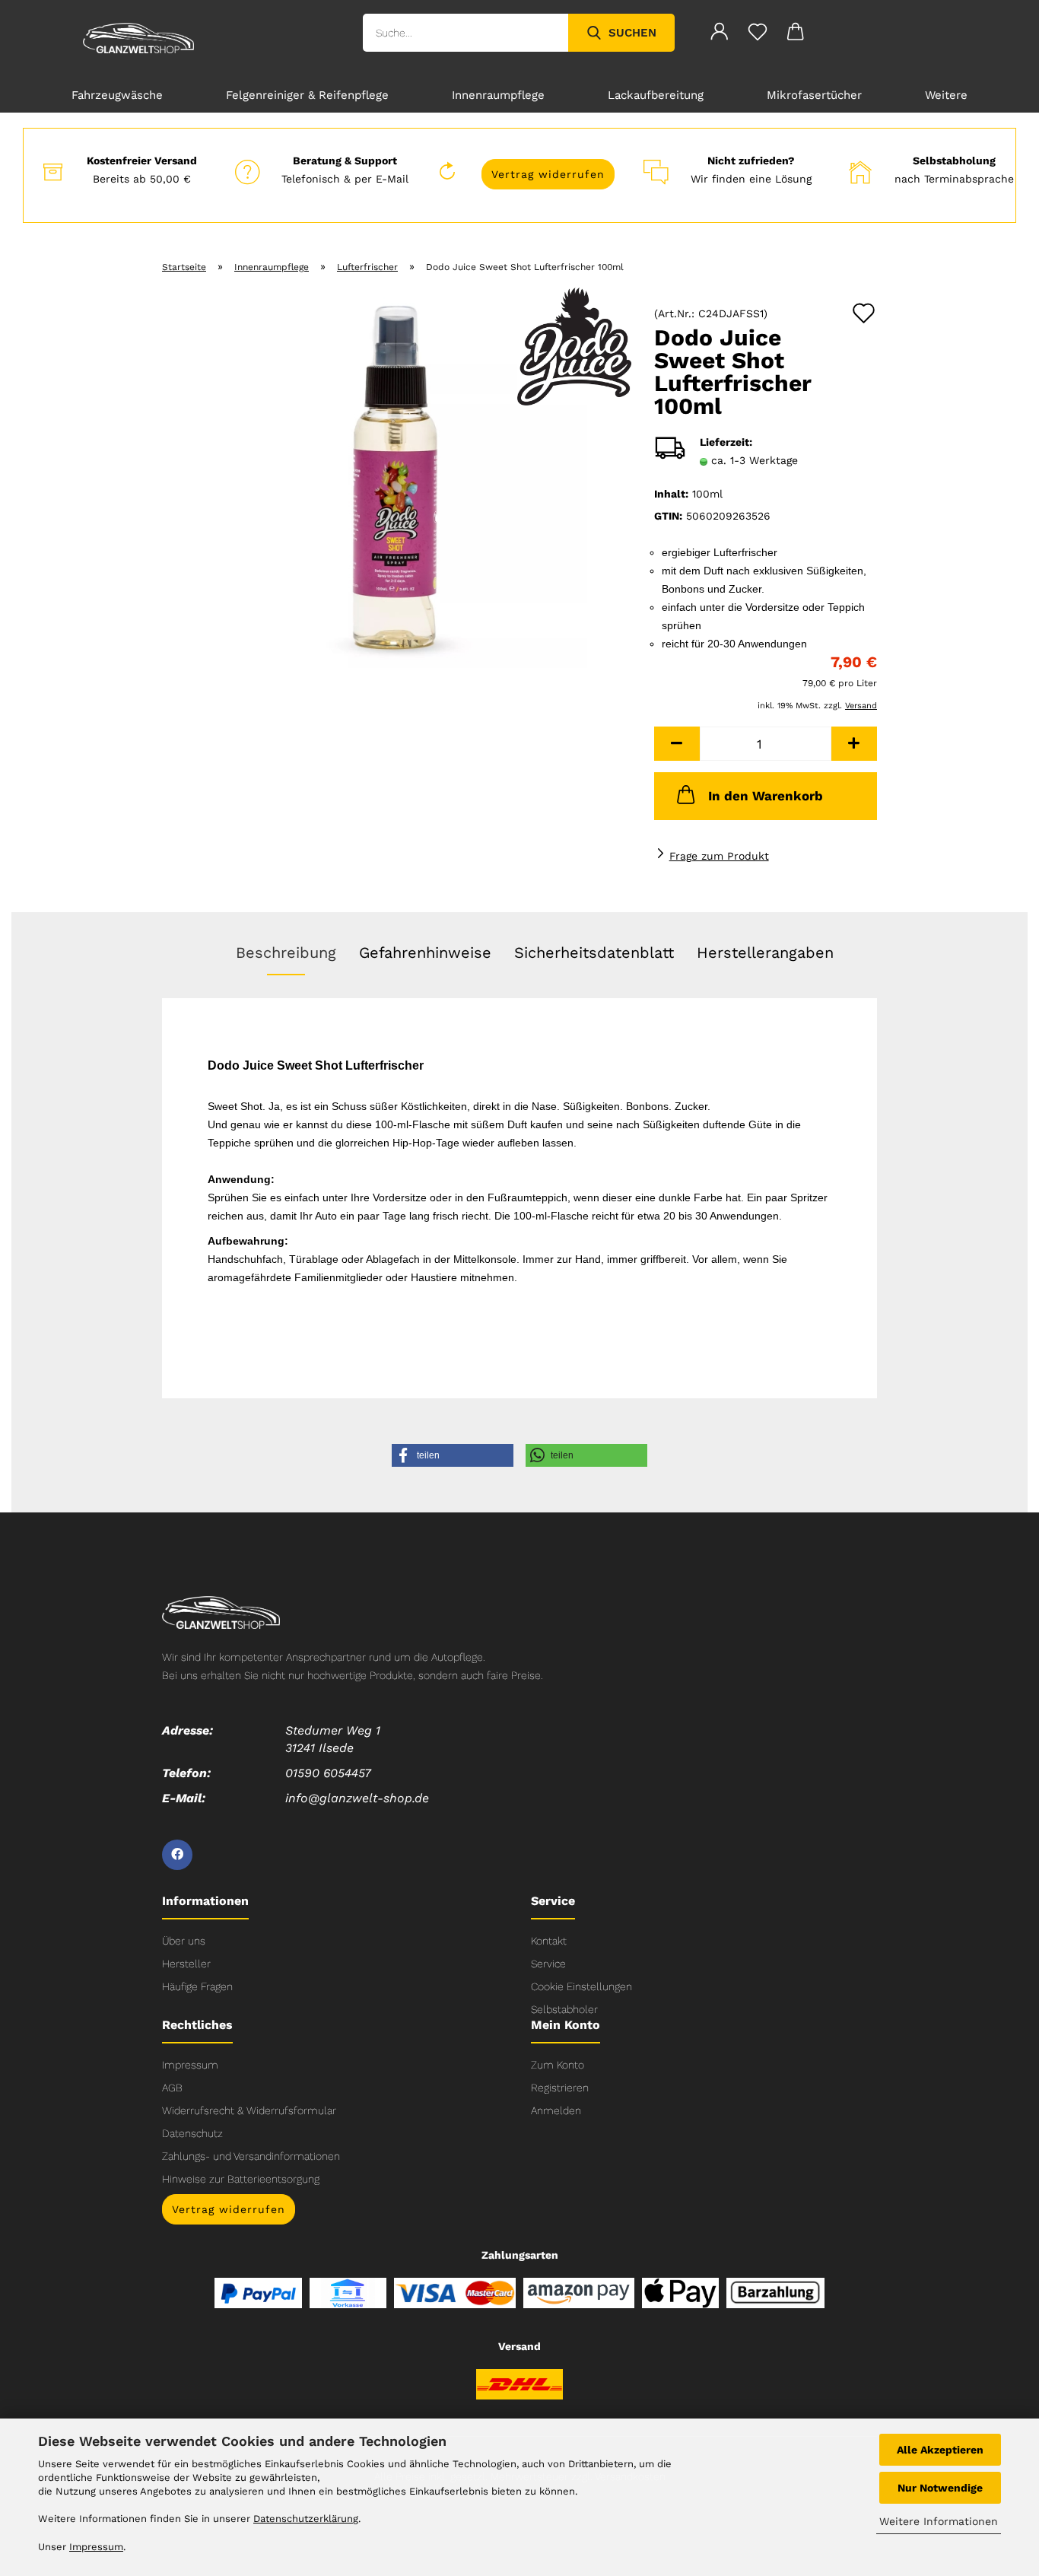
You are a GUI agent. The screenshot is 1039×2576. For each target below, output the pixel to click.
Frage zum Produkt (719, 856)
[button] (677, 744)
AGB (172, 2088)
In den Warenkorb (766, 796)
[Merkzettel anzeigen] (758, 34)
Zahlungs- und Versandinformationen (251, 2156)
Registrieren (560, 2088)
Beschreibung (286, 952)
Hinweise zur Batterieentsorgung (241, 2179)
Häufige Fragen (197, 1986)
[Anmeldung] (720, 34)
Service (548, 1964)
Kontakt (549, 1941)
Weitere (946, 95)
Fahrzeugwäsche (117, 95)
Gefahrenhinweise (425, 952)
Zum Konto (558, 2065)
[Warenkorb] (796, 34)
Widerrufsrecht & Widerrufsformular (249, 2110)
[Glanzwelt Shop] (138, 38)
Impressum (190, 2065)
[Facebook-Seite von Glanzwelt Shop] (177, 1855)
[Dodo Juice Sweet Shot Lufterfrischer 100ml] (397, 477)
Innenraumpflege (498, 95)
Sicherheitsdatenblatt (594, 952)
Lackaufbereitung (656, 95)
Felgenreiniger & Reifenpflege (307, 95)
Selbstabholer (564, 2009)
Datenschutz (192, 2133)
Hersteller (186, 1964)
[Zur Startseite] (221, 1611)
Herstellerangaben (765, 952)
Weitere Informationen (939, 2521)
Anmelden (556, 2110)
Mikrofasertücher (814, 95)
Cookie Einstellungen (581, 1986)
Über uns (184, 1941)
